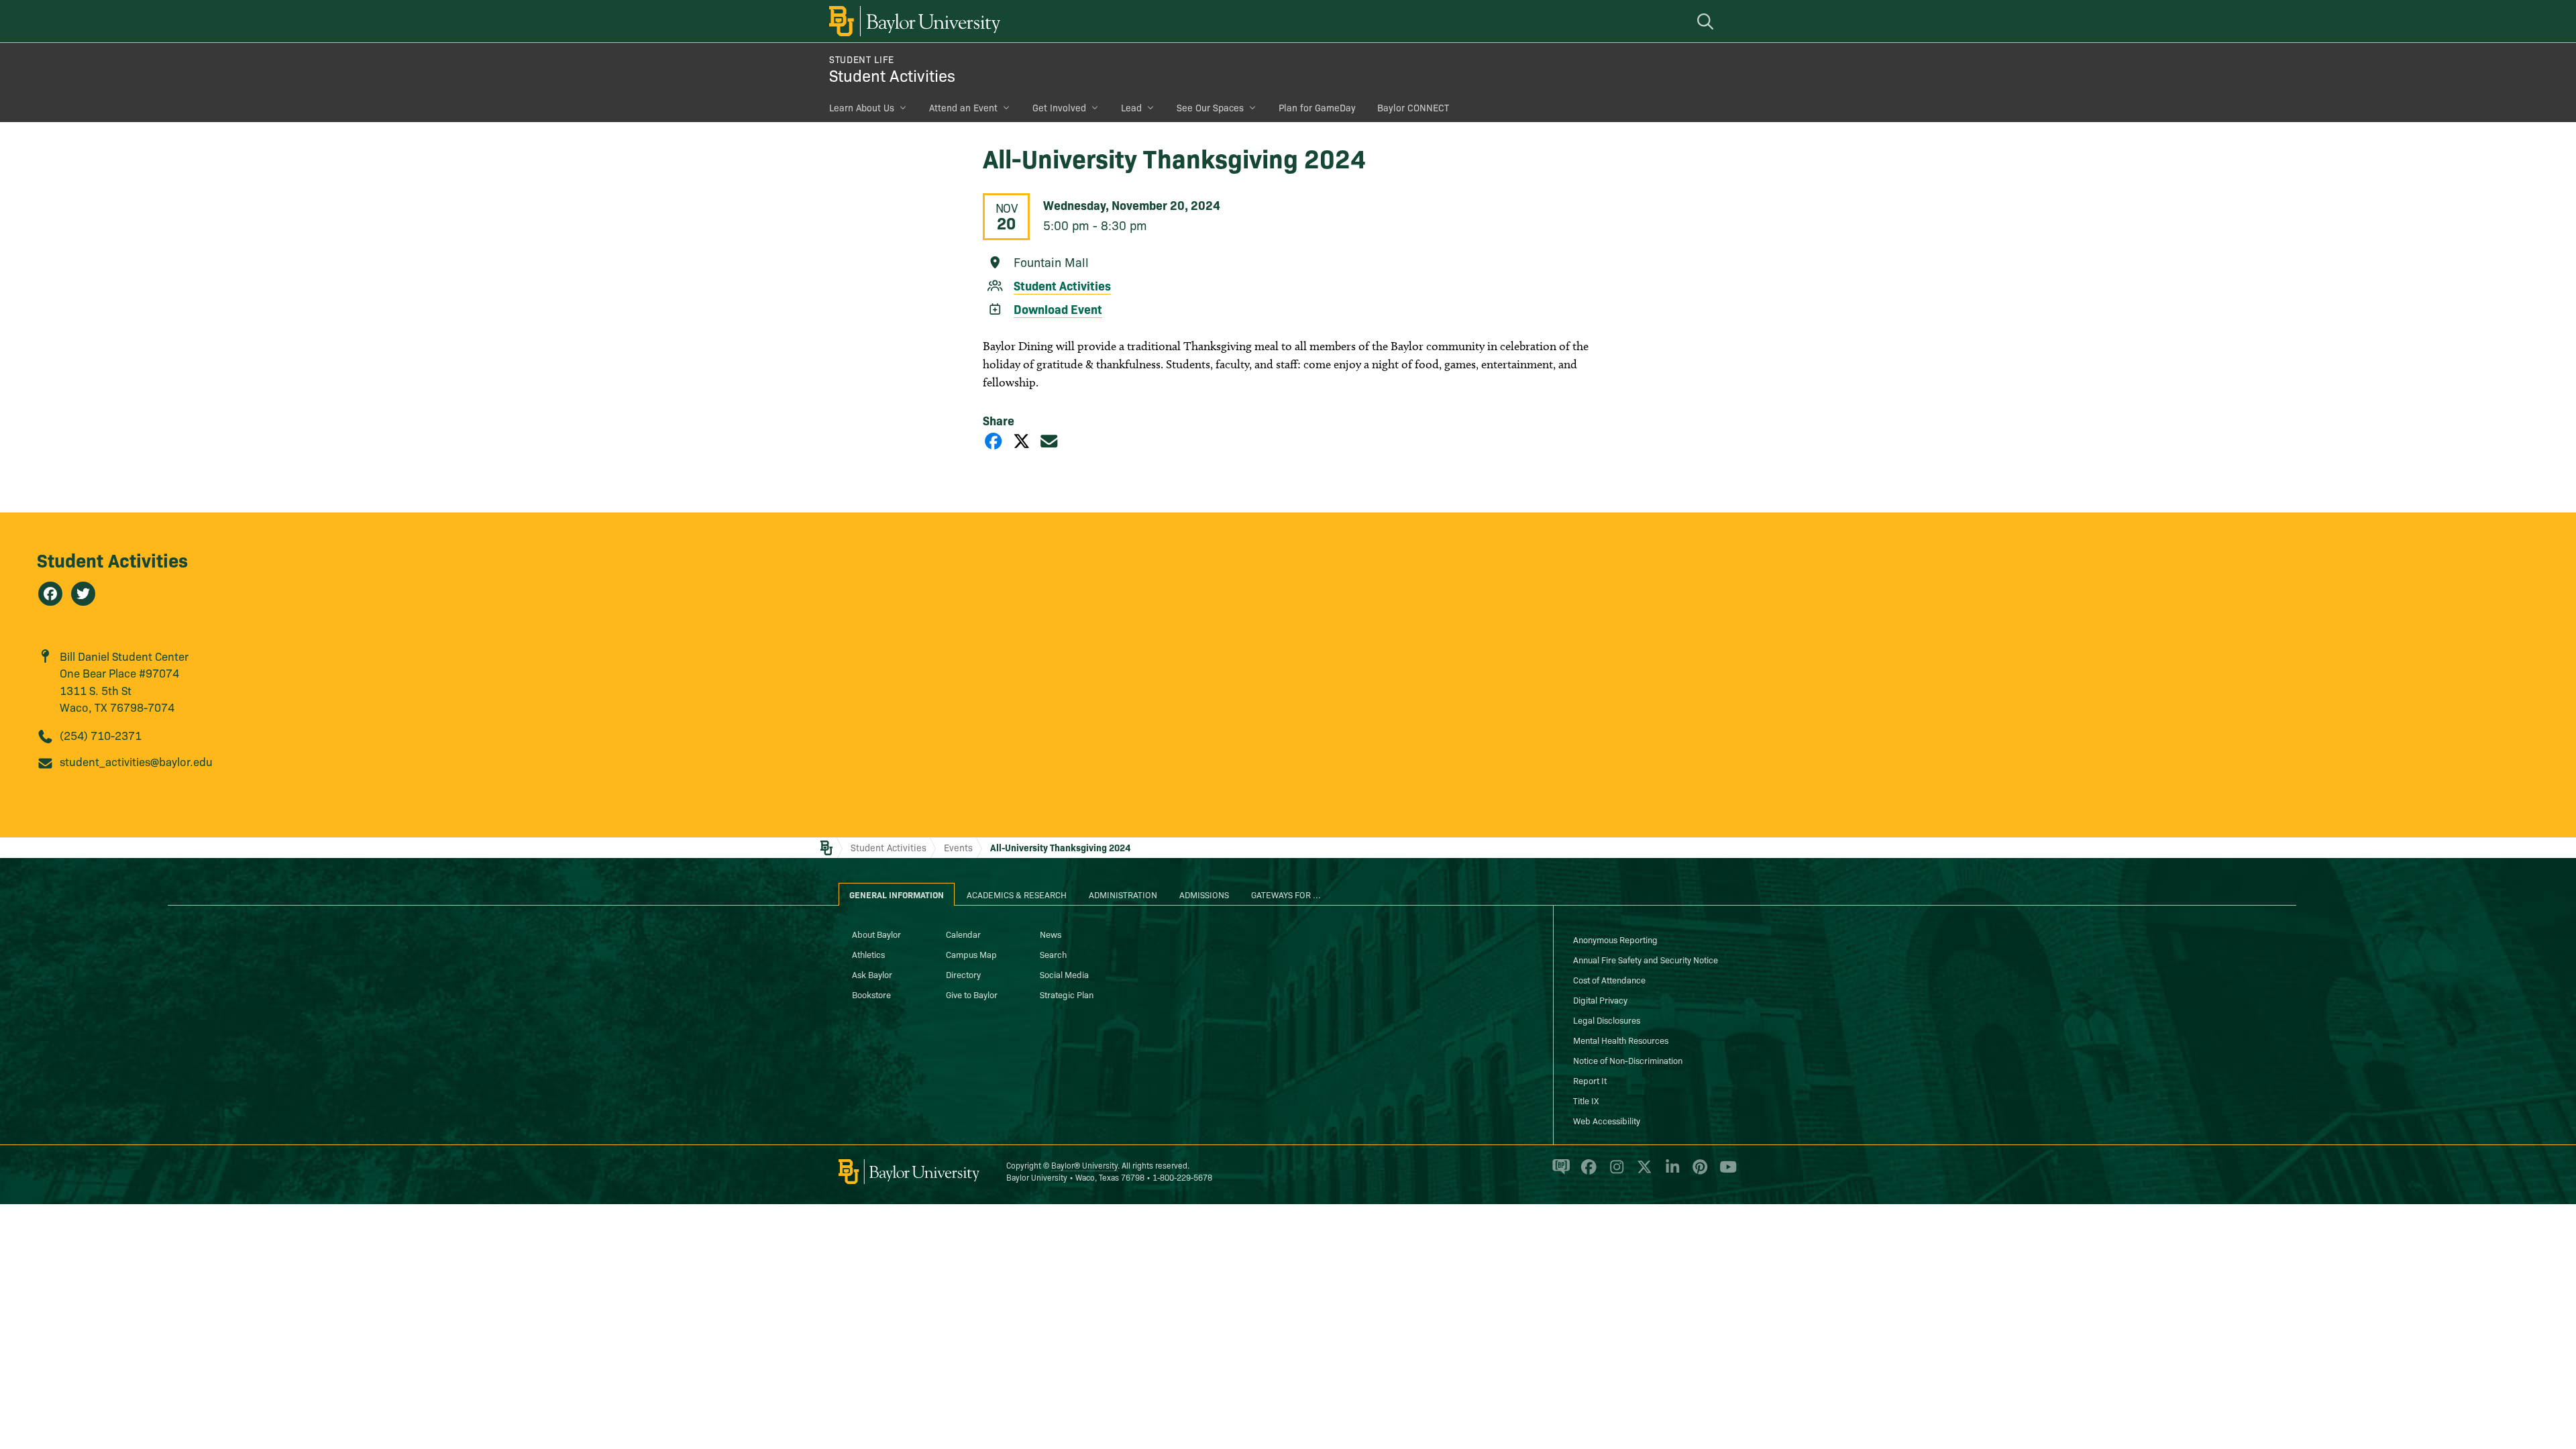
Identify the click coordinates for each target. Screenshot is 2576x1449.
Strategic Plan (1067, 994)
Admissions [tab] (1204, 894)
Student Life (862, 59)
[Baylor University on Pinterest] (1698, 1173)
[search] (1707, 21)
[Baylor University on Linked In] (1670, 1173)
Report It (1590, 1080)
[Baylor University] (912, 21)
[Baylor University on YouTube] (1725, 1173)
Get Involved (1059, 107)
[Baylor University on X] (1642, 1173)
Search (1053, 954)
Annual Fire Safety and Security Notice (1646, 959)
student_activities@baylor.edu (136, 761)
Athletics (868, 954)
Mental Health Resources (1621, 1040)
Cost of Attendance (1609, 979)
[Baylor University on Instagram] (1614, 1173)
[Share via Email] (1049, 440)
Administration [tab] (1123, 894)
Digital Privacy (1600, 1000)
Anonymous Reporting (1615, 939)
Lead (1131, 107)
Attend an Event (963, 107)
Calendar (963, 934)
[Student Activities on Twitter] (83, 594)
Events (958, 847)
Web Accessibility (1607, 1120)
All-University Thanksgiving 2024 (1060, 847)
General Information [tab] (897, 894)
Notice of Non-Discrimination (1628, 1060)
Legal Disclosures (1607, 1020)
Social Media (1064, 974)
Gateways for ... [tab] (1286, 894)
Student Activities (892, 75)
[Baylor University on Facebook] (1586, 1173)
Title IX (1586, 1100)
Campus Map (971, 954)
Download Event (1058, 309)
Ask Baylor (872, 974)
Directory (963, 974)
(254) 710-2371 (101, 735)
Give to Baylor (972, 994)
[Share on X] (1022, 440)
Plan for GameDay (1317, 107)
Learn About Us (862, 107)
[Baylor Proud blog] (1559, 1173)
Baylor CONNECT (1413, 107)
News (1051, 934)
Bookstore (871, 994)
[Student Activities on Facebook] (50, 594)
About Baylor (876, 934)
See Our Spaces (1210, 107)
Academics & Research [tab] (1017, 894)
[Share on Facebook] (994, 440)
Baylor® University (1084, 1165)
